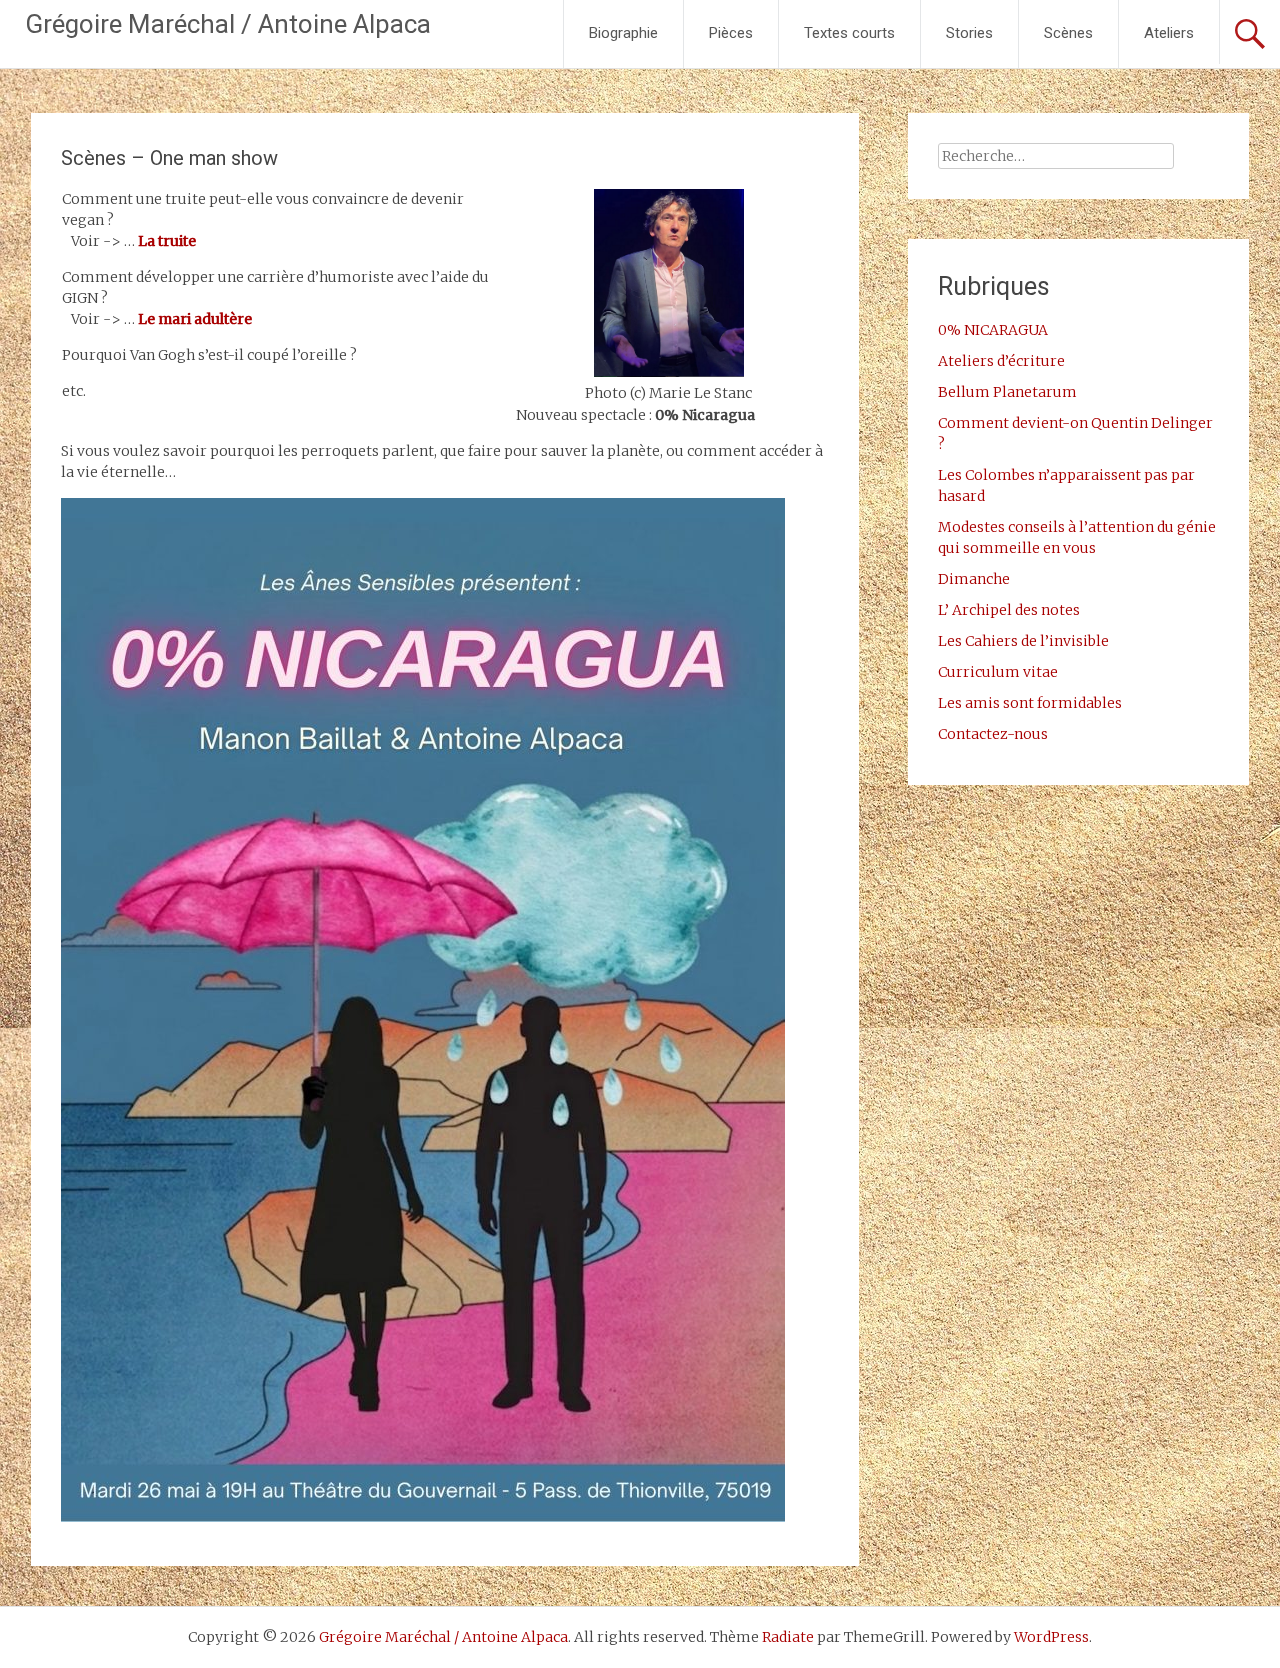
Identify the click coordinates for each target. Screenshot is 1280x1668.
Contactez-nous (993, 734)
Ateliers (1169, 33)
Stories (969, 33)
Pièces (731, 33)
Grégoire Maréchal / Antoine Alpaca (228, 24)
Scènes (1068, 33)
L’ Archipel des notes (1009, 610)
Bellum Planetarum (1007, 392)
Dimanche (974, 579)
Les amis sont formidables (1030, 703)
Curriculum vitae (998, 672)
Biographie (623, 33)
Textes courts (849, 33)
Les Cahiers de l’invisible (1023, 641)
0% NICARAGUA (993, 330)
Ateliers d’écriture (1001, 361)
